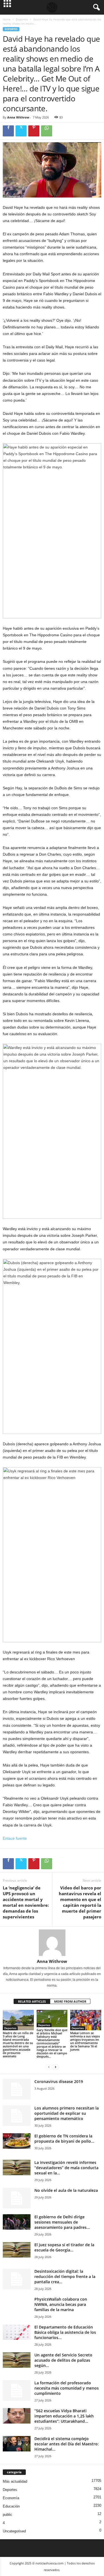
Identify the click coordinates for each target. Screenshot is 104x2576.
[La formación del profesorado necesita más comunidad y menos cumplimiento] (17, 2391)
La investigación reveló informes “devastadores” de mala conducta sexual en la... (66, 2168)
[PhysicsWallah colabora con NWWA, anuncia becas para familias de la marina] (17, 2310)
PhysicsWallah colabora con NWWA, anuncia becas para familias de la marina (61, 2304)
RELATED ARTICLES (32, 2001)
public (7, 2515)
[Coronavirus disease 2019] (17, 2089)
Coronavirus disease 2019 (59, 2081)
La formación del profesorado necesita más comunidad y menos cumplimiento (67, 2388)
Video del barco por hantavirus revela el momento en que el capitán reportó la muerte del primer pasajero (80, 1902)
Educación (11, 2506)
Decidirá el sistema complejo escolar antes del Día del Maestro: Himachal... (67, 2444)
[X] (21, 131)
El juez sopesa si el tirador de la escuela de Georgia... (64, 2247)
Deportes (22, 19)
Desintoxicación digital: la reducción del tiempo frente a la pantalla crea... (65, 2276)
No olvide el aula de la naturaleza (66, 2190)
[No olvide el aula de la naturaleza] (17, 2198)
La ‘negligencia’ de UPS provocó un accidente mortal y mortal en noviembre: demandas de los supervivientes (26, 1902)
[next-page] (55, 2067)
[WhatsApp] (47, 131)
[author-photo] (52, 1943)
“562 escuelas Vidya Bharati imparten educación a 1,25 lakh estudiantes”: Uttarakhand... (64, 2416)
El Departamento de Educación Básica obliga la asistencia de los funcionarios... (65, 2332)
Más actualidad (15, 2481)
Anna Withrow (18, 117)
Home (7, 19)
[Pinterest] (34, 131)
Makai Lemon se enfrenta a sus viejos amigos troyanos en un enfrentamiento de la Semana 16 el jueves (85, 2041)
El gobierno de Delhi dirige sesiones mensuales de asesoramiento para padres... (62, 2222)
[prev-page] (49, 2067)
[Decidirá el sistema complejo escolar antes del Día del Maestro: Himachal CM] (17, 2444)
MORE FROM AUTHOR (70, 2001)
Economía (11, 2498)
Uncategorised (14, 2531)
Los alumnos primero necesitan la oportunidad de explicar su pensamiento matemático (67, 2113)
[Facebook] (8, 131)
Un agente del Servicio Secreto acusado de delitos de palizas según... (63, 2360)
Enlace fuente (15, 1838)
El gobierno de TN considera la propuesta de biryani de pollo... (64, 2139)
